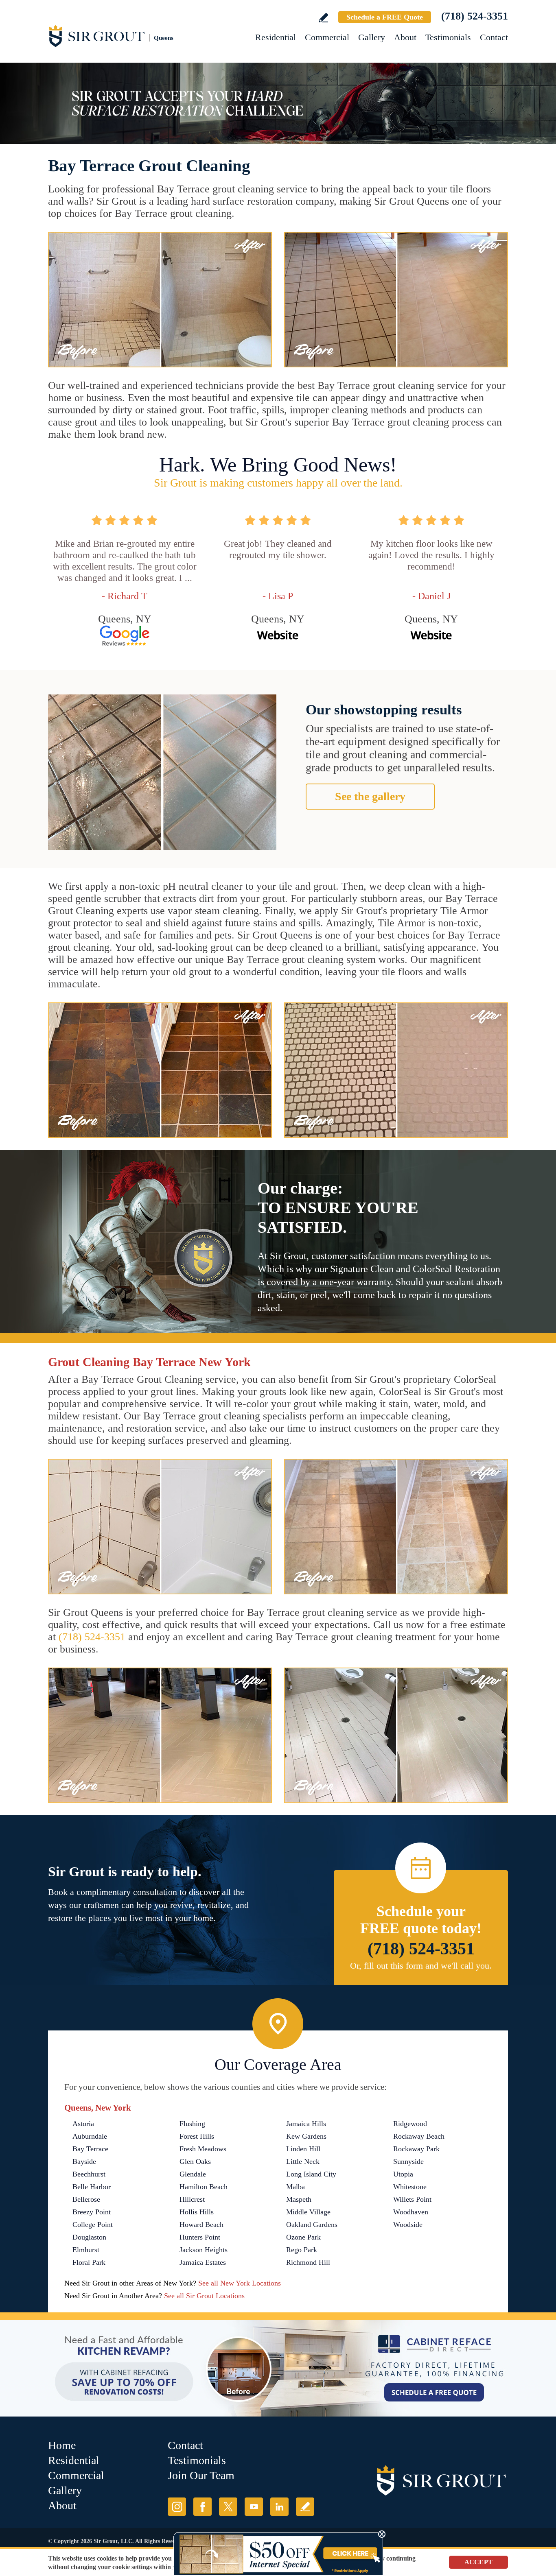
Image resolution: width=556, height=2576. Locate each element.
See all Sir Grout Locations (204, 2296)
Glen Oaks (195, 2161)
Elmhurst (86, 2250)
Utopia (403, 2174)
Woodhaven (411, 2212)
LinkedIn (279, 2507)
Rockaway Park (416, 2149)
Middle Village (308, 2212)
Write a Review (323, 18)
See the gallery (370, 796)
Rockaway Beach (419, 2136)
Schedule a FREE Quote (385, 17)
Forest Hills (197, 2136)
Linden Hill (303, 2149)
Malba (296, 2187)
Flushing (192, 2124)
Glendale (193, 2174)
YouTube (254, 2507)
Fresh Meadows (203, 2149)
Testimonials (448, 37)
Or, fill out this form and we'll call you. (421, 1966)
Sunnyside (408, 2161)
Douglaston (89, 2237)
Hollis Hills (197, 2212)
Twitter (228, 2507)
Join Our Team (201, 2475)
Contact (494, 37)
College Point (93, 2225)
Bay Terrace (90, 2149)
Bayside (84, 2161)
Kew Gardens (306, 2136)
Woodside (408, 2225)
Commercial (327, 37)
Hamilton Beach (204, 2187)
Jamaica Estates (203, 2262)
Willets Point (412, 2199)
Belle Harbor (92, 2187)
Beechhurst (89, 2174)
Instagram (177, 2507)
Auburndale (90, 2136)
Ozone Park (303, 2237)
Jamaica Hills (306, 2124)
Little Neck (303, 2161)
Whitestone (410, 2187)
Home (62, 2445)
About (405, 37)
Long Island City (311, 2174)
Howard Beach (201, 2225)
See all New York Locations (240, 2283)
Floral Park (89, 2262)
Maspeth (299, 2199)
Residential (276, 37)
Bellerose (86, 2199)
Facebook (202, 2507)
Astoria (83, 2124)
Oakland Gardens (312, 2225)
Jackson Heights (204, 2250)
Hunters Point (200, 2237)
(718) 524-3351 (475, 16)
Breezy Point (92, 2212)
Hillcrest (192, 2199)
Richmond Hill (308, 2262)
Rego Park (302, 2250)
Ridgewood (410, 2124)
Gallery (372, 37)
